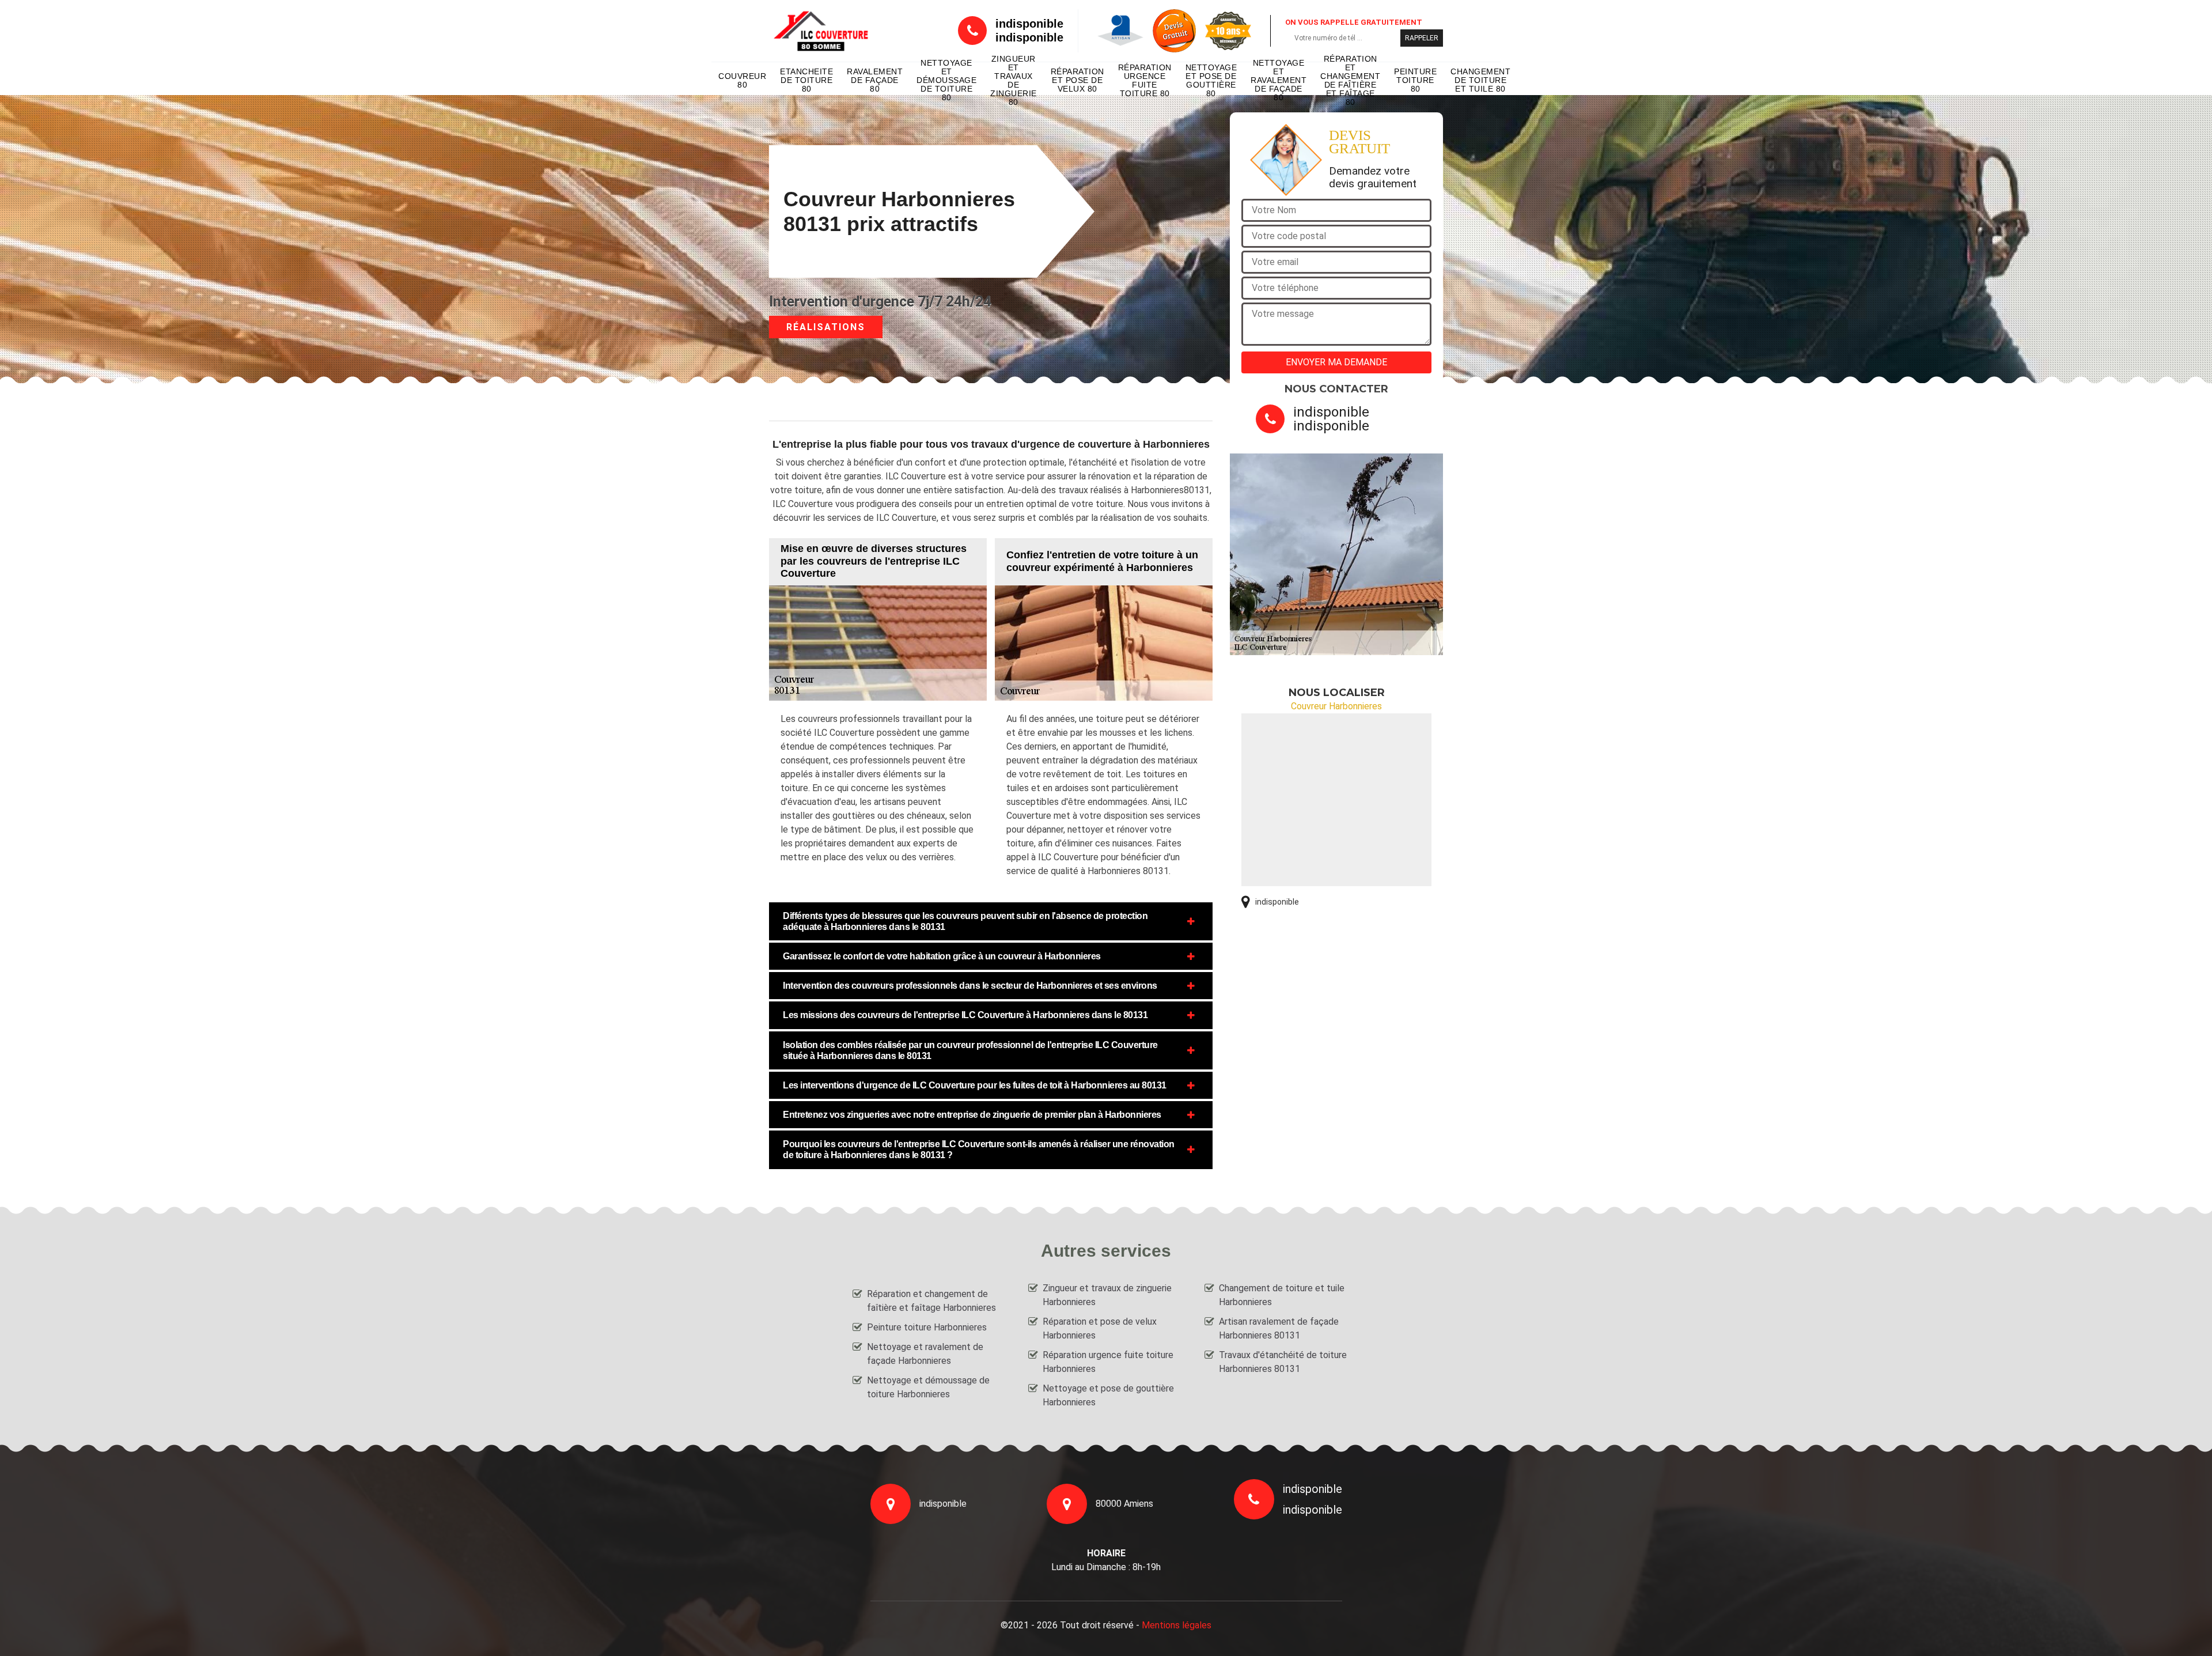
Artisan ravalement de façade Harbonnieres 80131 (1279, 1328)
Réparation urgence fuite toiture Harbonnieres (1108, 1362)
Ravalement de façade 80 (875, 80)
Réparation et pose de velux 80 (1077, 80)
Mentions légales (1177, 1625)
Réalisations (826, 327)
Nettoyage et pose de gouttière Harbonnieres (1108, 1395)
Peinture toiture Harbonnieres (927, 1327)
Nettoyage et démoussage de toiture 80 (946, 81)
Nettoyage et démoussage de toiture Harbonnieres (928, 1387)
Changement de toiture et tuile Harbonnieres (1282, 1295)
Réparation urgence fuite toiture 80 (1145, 81)
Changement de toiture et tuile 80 (1480, 80)
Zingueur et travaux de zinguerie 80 (1014, 81)
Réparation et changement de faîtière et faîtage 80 (1350, 81)
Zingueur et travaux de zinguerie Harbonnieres (1107, 1295)
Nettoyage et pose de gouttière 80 (1211, 81)
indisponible (1029, 24)
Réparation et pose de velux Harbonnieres (1100, 1328)
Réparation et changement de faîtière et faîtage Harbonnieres (931, 1301)
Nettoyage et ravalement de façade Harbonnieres (925, 1354)
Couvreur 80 (742, 80)
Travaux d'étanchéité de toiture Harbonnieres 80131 (1283, 1362)
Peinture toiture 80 (1415, 80)
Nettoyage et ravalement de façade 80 (1279, 81)
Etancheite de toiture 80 (806, 80)
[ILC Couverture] (821, 31)
